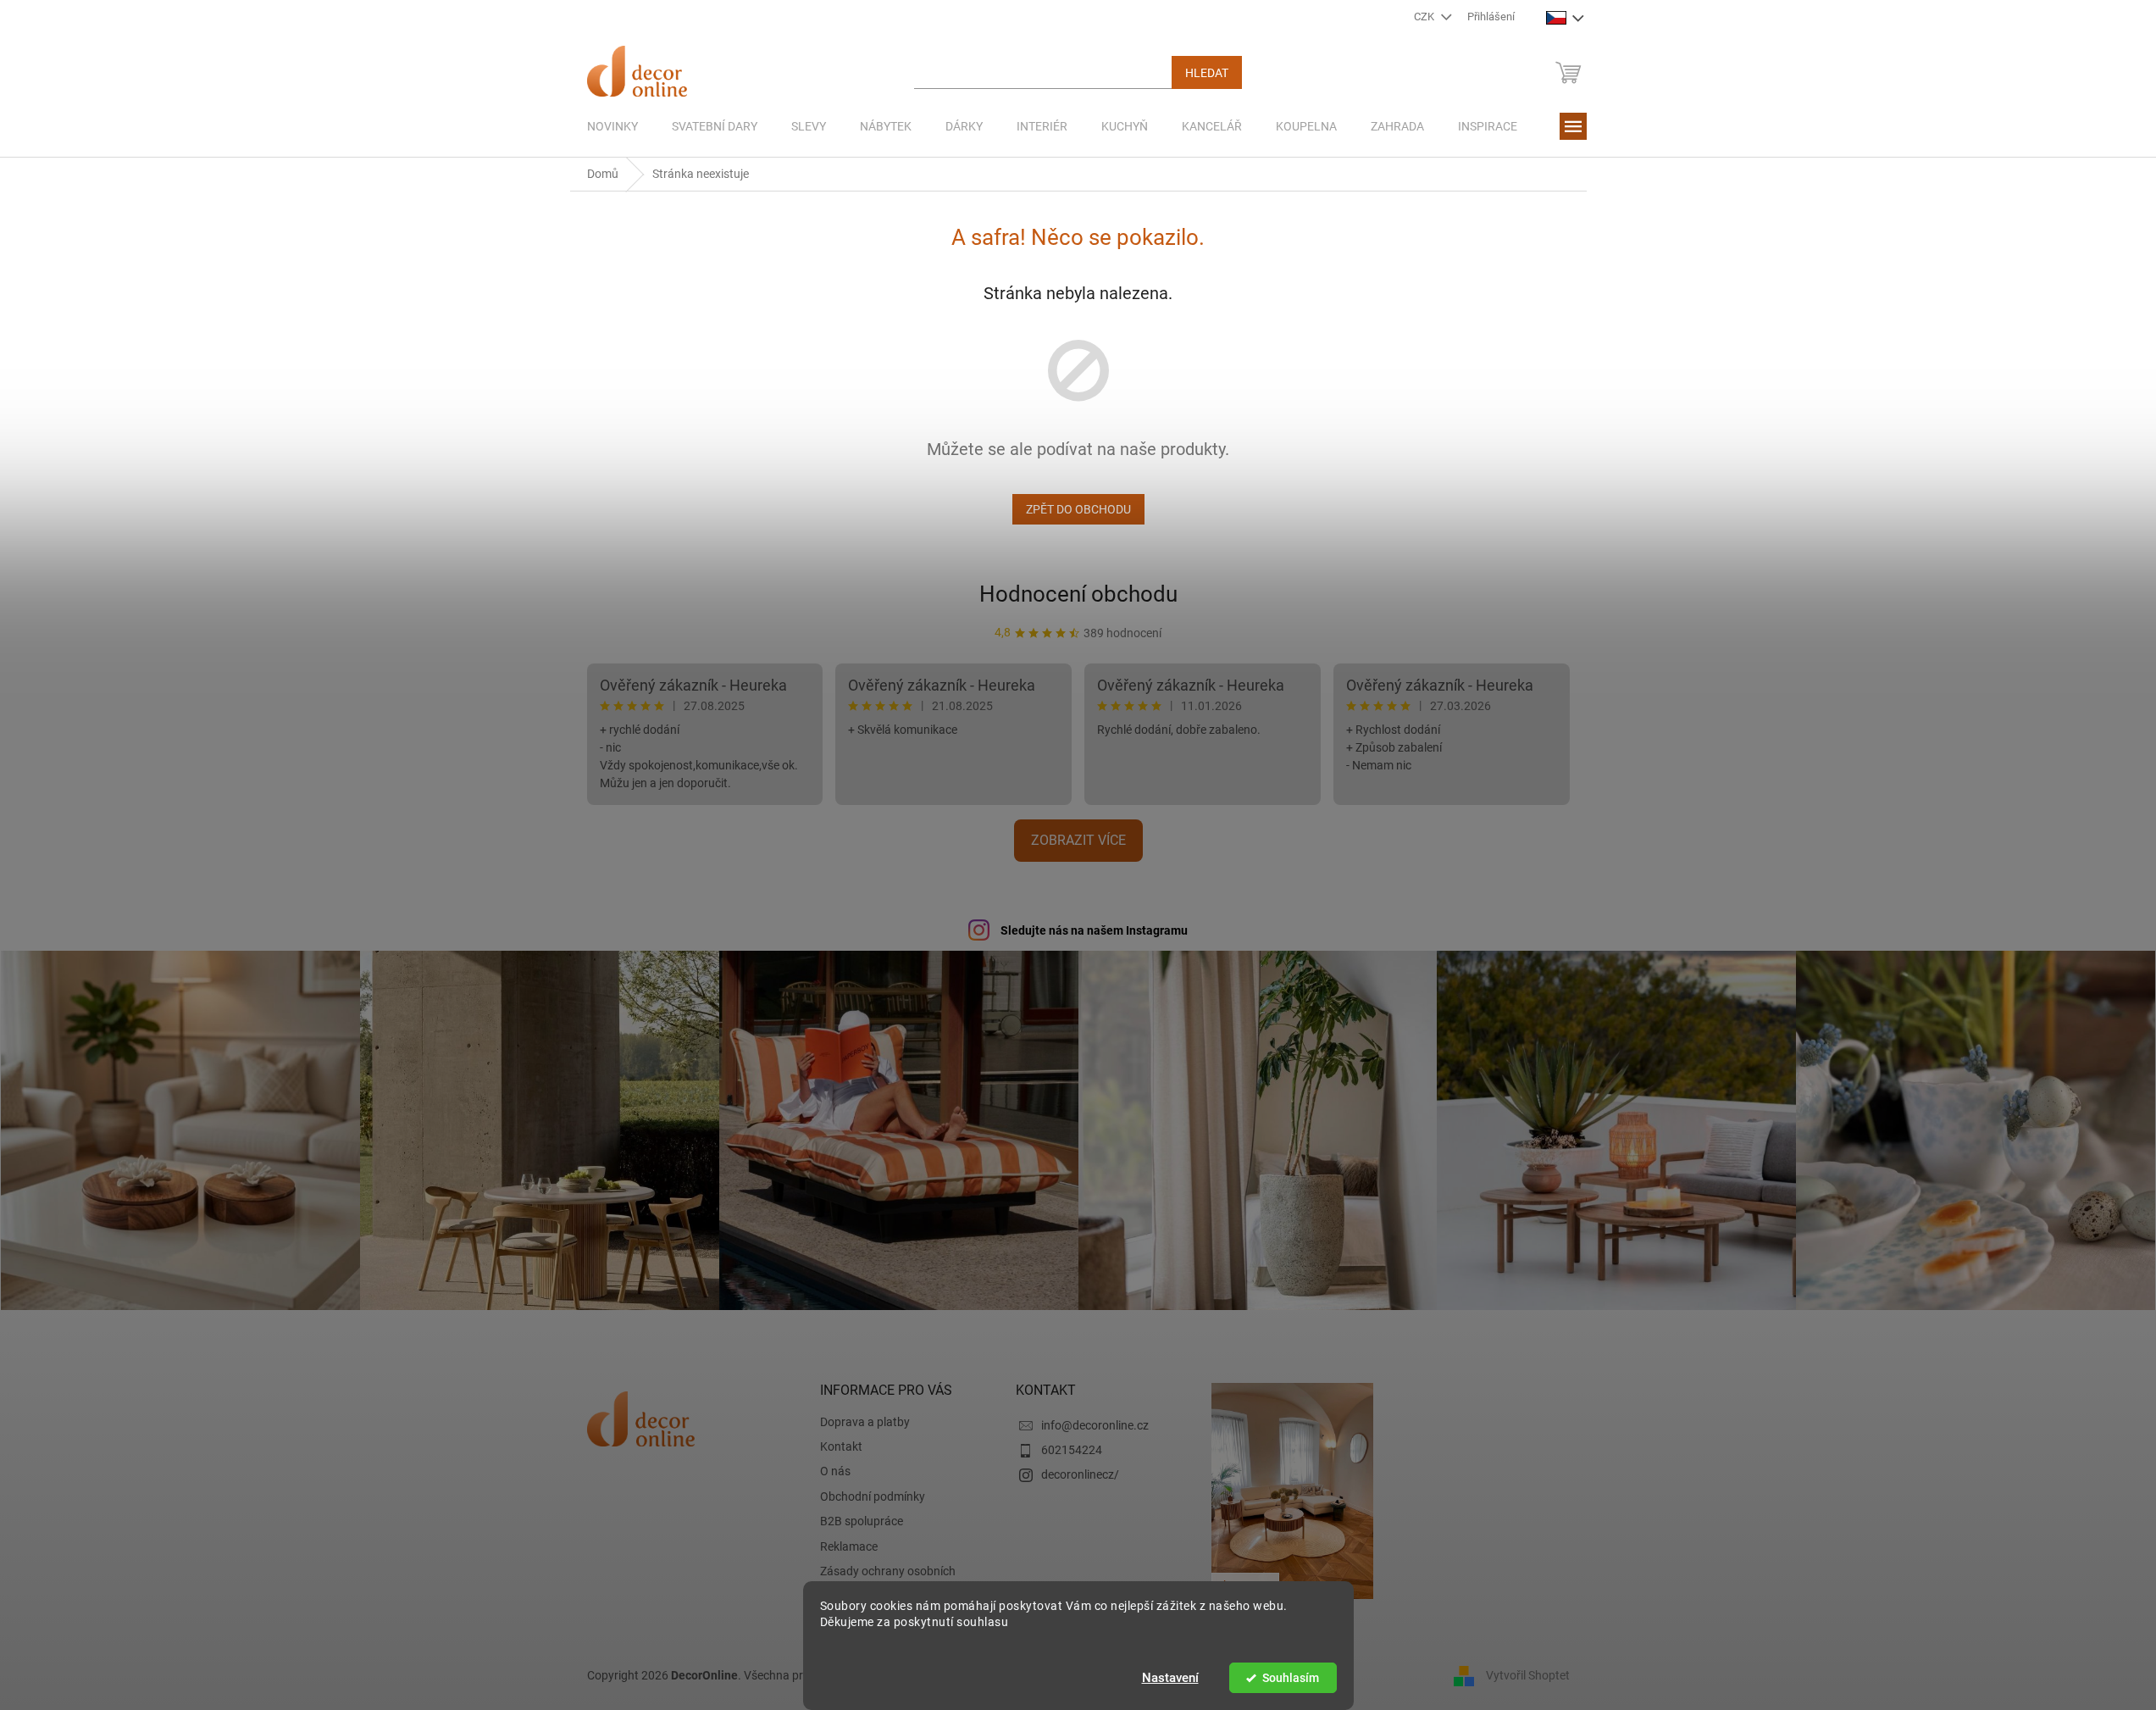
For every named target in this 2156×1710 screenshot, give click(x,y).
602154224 (1072, 1450)
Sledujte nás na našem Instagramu (1094, 930)
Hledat (1207, 73)
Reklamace (849, 1546)
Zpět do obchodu (1078, 509)
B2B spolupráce (862, 1521)
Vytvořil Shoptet (1528, 1674)
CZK (1425, 17)
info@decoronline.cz (1095, 1425)
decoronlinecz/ (1080, 1474)
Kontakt (841, 1446)
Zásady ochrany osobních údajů (888, 1579)
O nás (835, 1471)
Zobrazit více (1078, 840)
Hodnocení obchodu (1078, 594)
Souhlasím (1291, 1678)
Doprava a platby (865, 1422)
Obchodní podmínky (873, 1496)
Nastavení (1170, 1678)
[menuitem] (612, 126)
